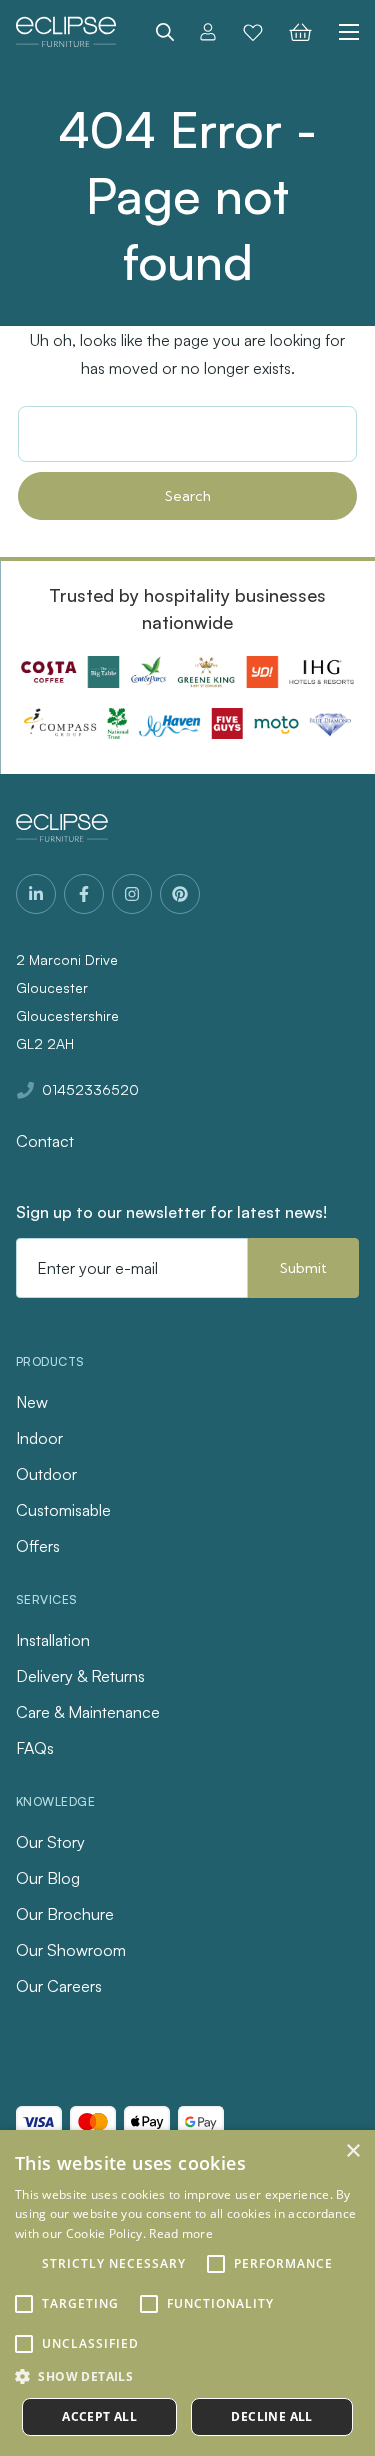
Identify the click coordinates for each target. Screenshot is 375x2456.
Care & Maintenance (88, 1712)
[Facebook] (84, 894)
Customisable (63, 1510)
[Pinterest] (180, 894)
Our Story (50, 1842)
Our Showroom (71, 1950)
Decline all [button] (271, 2416)
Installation (53, 1640)
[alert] (187, 2293)
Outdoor (46, 1474)
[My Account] (208, 32)
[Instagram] (132, 894)
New (32, 1402)
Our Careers (59, 1986)
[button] (187, 2377)
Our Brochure (65, 1914)
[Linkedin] (36, 894)
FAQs (35, 1748)
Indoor (39, 1438)
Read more (181, 2233)
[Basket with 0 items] (300, 32)
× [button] (352, 2151)
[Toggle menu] (342, 32)
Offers (38, 1546)
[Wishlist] (253, 32)
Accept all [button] (99, 2416)
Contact (45, 1141)
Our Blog (48, 1878)
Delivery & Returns (80, 1676)
